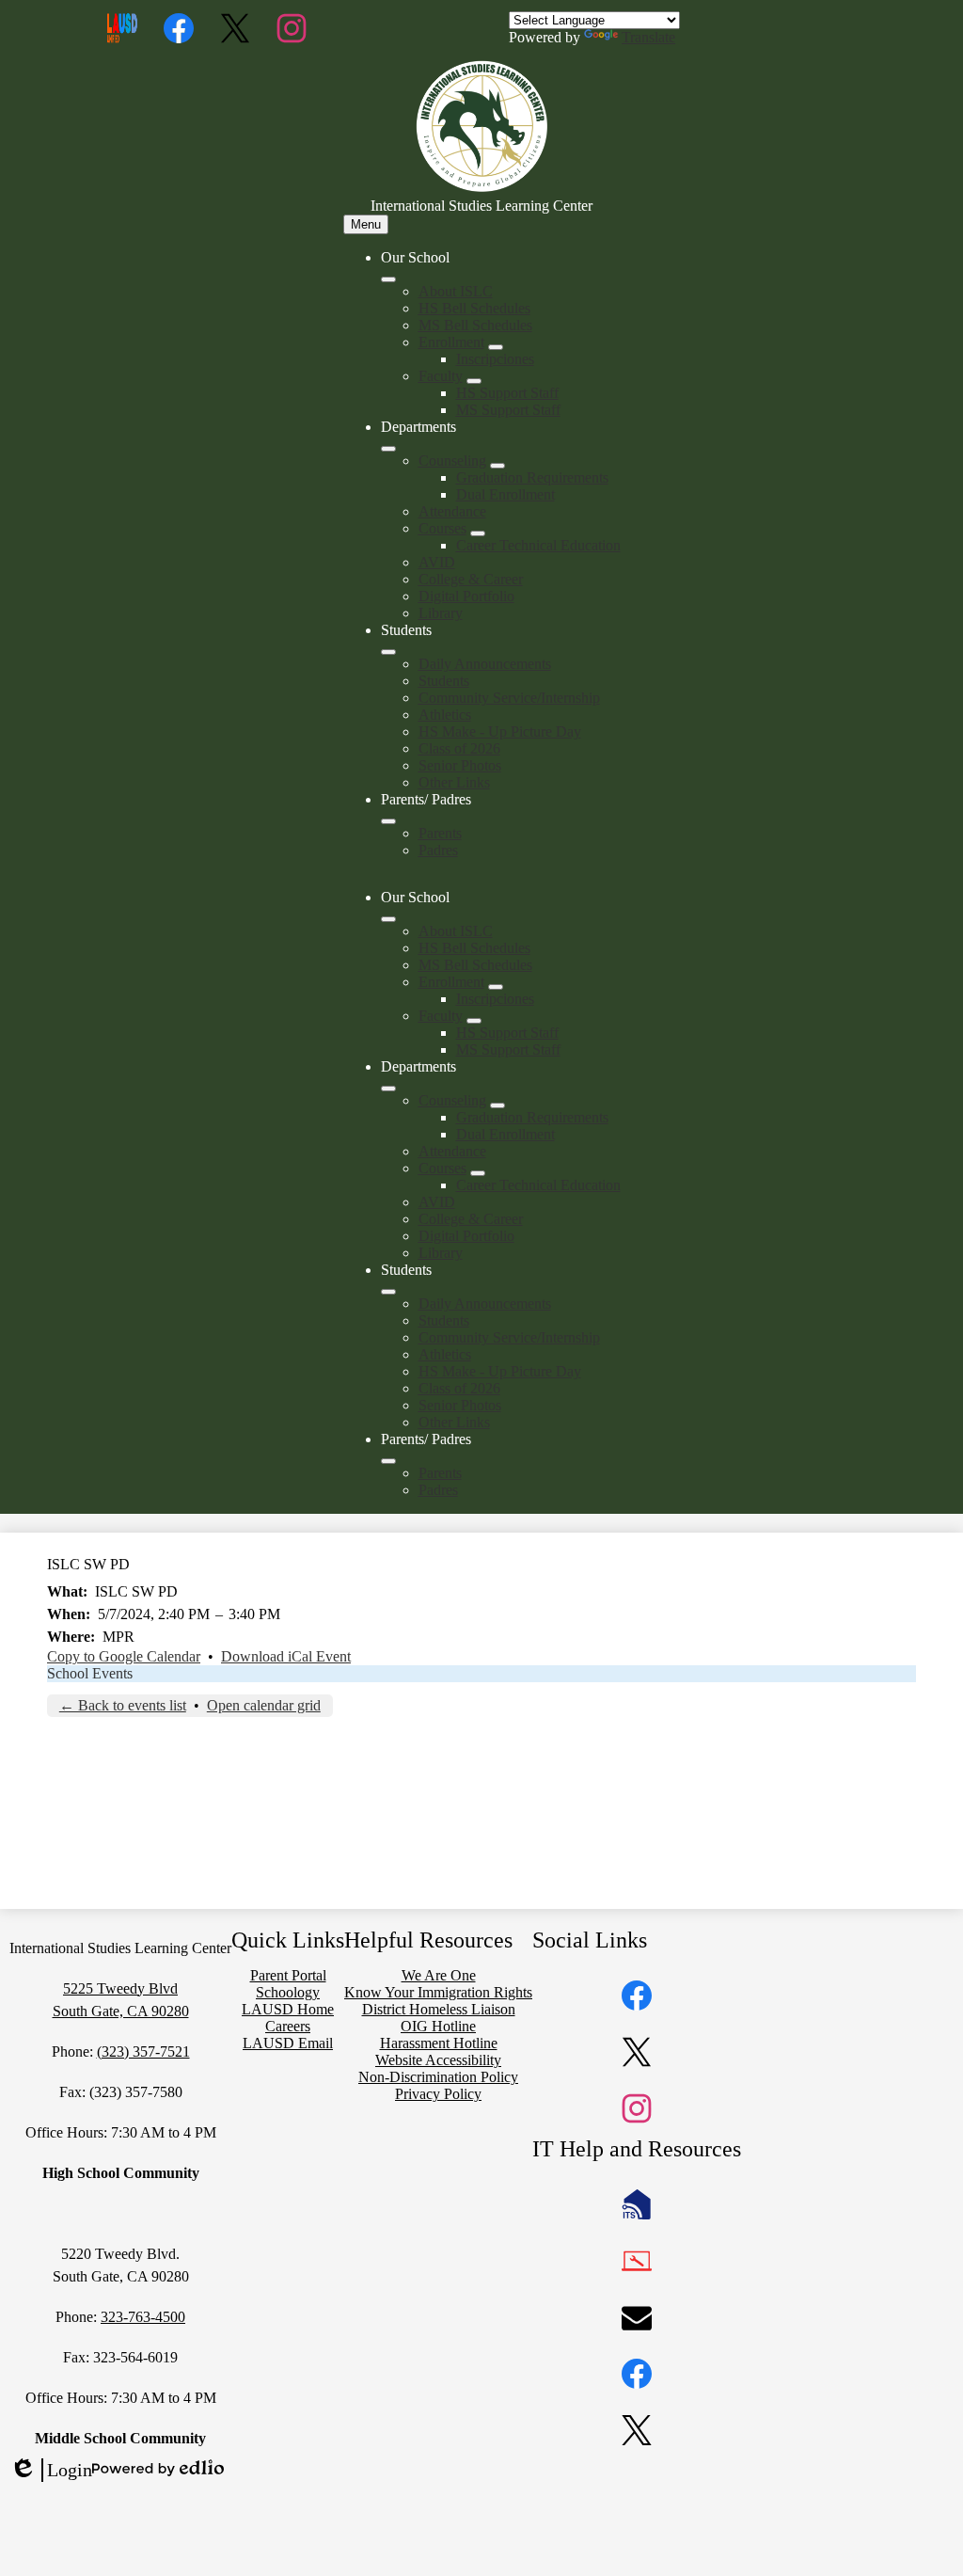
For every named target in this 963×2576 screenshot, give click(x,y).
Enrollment (451, 342)
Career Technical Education (538, 545)
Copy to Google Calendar (124, 1656)
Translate (648, 37)
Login (51, 2471)
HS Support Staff (507, 393)
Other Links (454, 782)
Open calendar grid (264, 1705)
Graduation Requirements (532, 477)
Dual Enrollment (505, 494)
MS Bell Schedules (475, 325)
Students (444, 681)
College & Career (471, 579)
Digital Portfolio (466, 596)
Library (441, 613)
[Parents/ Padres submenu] (388, 821)
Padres (438, 850)
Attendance (452, 511)
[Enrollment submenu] (496, 347)
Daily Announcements (485, 664)
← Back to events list (123, 1705)
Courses (442, 528)
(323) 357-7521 (143, 2051)
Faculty (441, 376)
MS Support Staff (508, 410)
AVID (437, 562)
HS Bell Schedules (474, 308)
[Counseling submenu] (497, 466)
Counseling (452, 461)
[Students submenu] (388, 652)
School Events (90, 1673)
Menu (366, 224)
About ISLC (456, 291)
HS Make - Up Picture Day (500, 731)
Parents (440, 833)
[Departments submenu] (388, 449)
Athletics (445, 715)
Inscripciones (495, 359)
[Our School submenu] (388, 279)
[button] (388, 919)
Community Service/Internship (509, 698)
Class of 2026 (459, 748)
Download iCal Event (286, 1656)
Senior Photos (460, 765)
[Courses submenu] (478, 533)
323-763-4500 (143, 2317)
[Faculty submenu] (474, 381)
